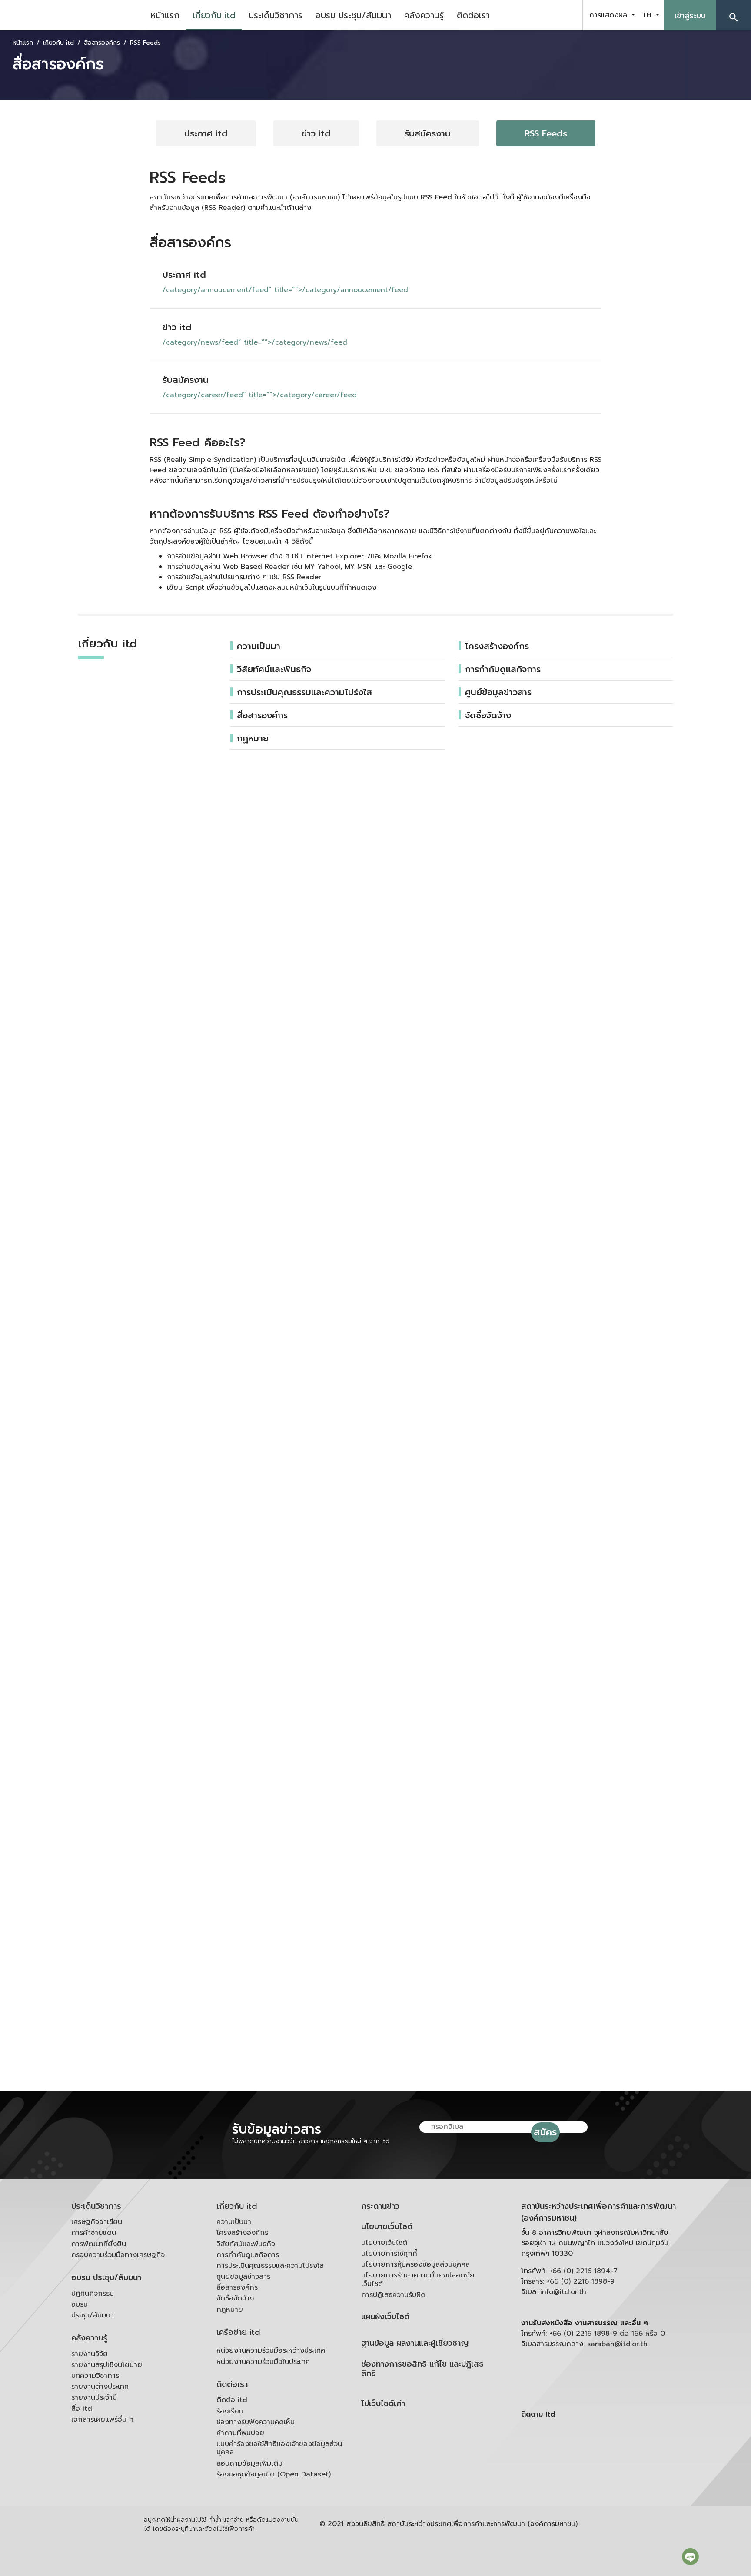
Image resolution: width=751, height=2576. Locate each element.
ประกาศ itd (206, 133)
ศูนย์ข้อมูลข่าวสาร (498, 692)
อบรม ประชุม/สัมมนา (353, 15)
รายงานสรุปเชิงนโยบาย (107, 2365)
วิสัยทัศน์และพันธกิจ (274, 669)
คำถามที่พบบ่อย (240, 2433)
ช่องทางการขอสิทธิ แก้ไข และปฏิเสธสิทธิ (422, 2369)
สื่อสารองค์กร (262, 715)
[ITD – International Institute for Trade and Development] (72, 15)
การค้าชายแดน (94, 2233)
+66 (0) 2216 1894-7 (583, 2271)
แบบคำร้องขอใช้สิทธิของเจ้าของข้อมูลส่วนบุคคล (279, 2448)
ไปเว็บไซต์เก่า (383, 2404)
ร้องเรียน (230, 2411)
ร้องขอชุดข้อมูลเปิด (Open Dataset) (274, 2474)
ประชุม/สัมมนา (93, 2315)
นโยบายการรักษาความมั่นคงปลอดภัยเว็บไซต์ (418, 2279)
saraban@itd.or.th (617, 2344)
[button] (734, 15)
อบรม (80, 2304)
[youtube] (544, 15)
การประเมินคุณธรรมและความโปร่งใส (304, 692)
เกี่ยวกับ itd (214, 15)
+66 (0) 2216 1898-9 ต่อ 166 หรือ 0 (607, 2334)
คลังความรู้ (424, 15)
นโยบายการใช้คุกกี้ (389, 2254)
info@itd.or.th (563, 2292)
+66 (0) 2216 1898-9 (581, 2281)
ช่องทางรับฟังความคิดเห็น (256, 2422)
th (648, 15)
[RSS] (608, 2482)
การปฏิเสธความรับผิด (393, 2295)
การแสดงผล (610, 15)
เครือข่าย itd (238, 2332)
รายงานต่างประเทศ (100, 2387)
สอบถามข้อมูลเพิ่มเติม (249, 2463)
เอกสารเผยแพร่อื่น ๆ (102, 2420)
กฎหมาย (230, 2310)
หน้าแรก (165, 15)
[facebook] (522, 15)
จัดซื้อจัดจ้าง (488, 715)
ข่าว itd (316, 133)
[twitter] (566, 15)
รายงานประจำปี (94, 2397)
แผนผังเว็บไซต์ (385, 2317)
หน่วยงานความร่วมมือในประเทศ (263, 2362)
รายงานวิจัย (90, 2354)
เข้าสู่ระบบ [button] (690, 16)
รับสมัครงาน (428, 133)
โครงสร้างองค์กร (497, 646)
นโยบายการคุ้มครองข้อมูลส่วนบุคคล (415, 2264)
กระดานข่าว (380, 2206)
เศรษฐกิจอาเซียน (97, 2222)
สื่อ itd (82, 2409)
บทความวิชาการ (95, 2376)
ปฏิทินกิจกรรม (93, 2294)
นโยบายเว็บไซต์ (387, 2227)
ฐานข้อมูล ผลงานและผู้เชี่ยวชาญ (415, 2343)
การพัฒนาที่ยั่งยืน (99, 2244)
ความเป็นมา (259, 646)
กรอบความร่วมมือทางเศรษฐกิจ (118, 2255)
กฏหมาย (253, 738)
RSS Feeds (546, 133)
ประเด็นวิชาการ (276, 15)
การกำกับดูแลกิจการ (503, 669)
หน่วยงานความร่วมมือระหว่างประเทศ (271, 2350)
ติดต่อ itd (232, 2400)
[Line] (690, 2556)
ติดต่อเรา (473, 15)
